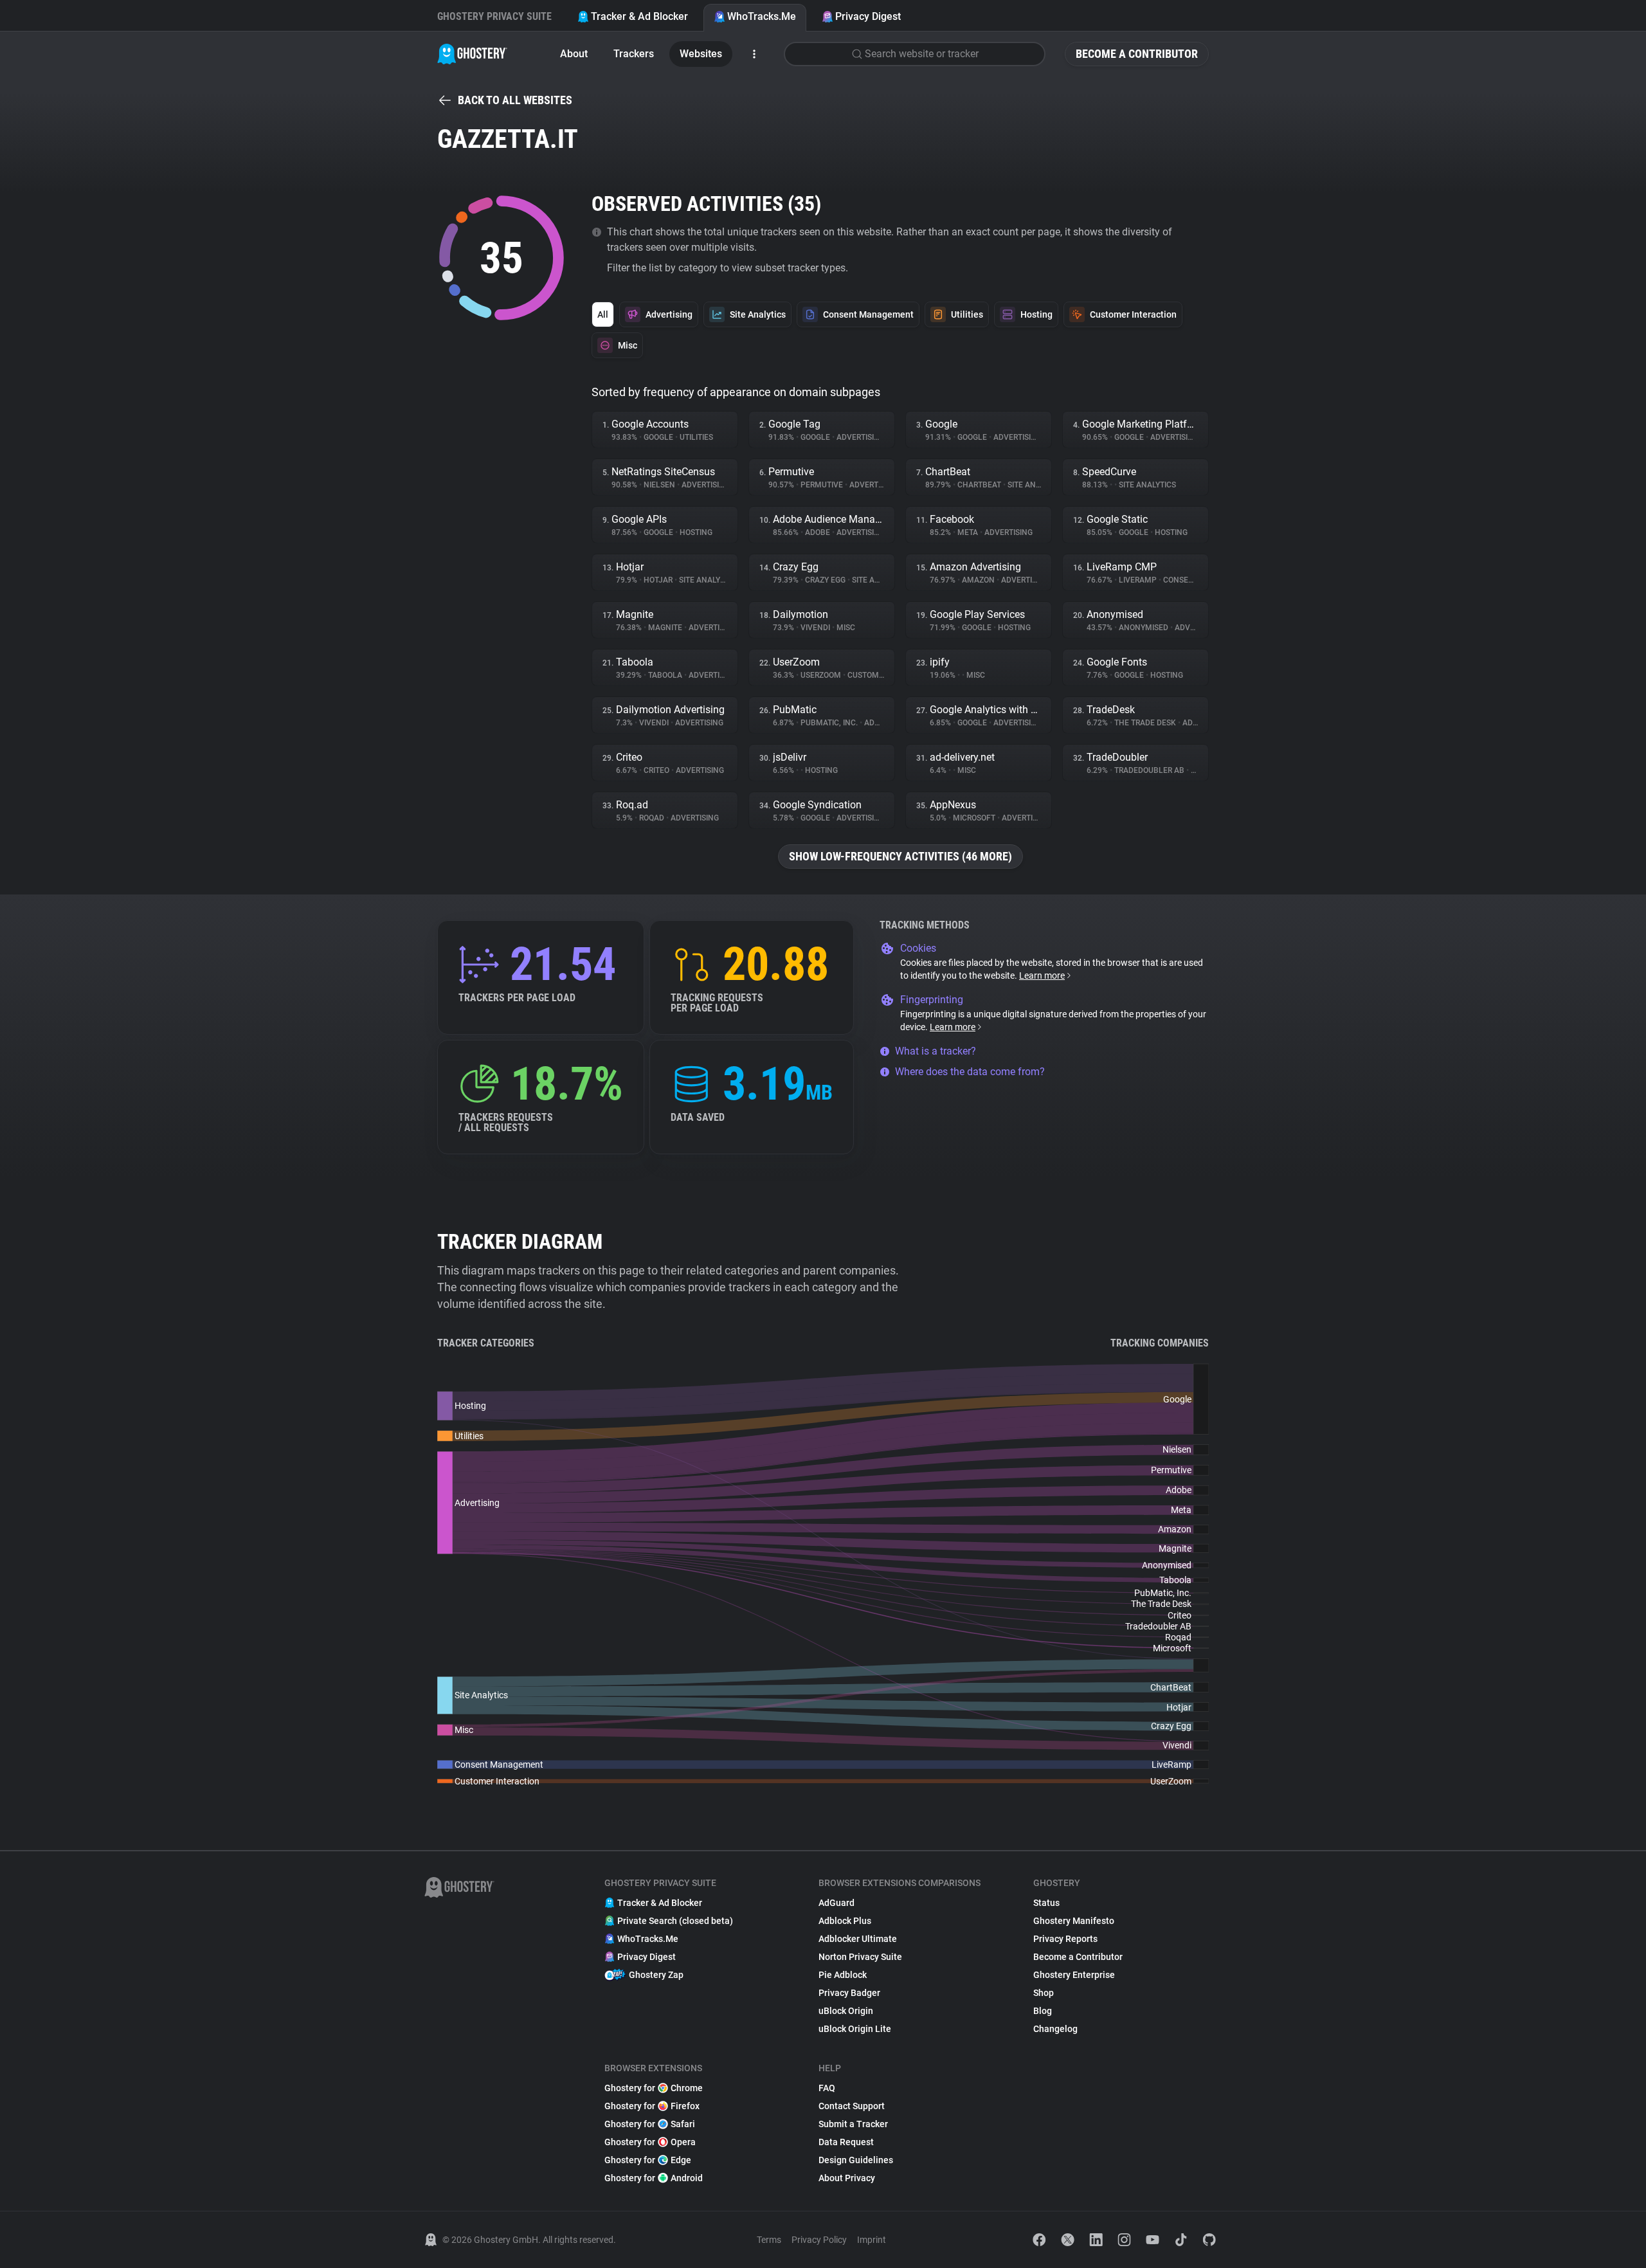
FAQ (827, 2088)
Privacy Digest (868, 16)
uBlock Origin (846, 2011)
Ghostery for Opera (650, 2142)
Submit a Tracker (853, 2124)
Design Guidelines (856, 2160)
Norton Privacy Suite (860, 1957)
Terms (769, 2240)
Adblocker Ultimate (858, 1939)
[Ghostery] (472, 54)
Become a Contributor (1137, 54)
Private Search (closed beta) (675, 1921)
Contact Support (852, 2106)
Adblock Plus (845, 1921)
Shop (1044, 1993)
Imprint (872, 2240)
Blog (1043, 2011)
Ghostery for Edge (648, 2160)
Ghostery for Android (654, 2178)
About (574, 54)
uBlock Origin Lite (855, 2029)
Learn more (1042, 975)
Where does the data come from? (970, 1072)
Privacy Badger (849, 1993)
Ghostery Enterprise (1074, 1975)
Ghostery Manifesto (1074, 1921)
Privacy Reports (1065, 1939)
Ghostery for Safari (650, 2124)
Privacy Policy (819, 2240)
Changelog (1055, 2029)
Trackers (634, 54)
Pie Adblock (843, 1975)
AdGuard (837, 1903)
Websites (701, 54)
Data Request (846, 2142)
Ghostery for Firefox (652, 2106)
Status (1046, 1903)
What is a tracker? (936, 1051)
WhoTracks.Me (762, 16)
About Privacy (847, 2178)
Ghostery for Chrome (654, 2088)
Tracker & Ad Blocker (639, 16)
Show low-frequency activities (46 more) (900, 856)
